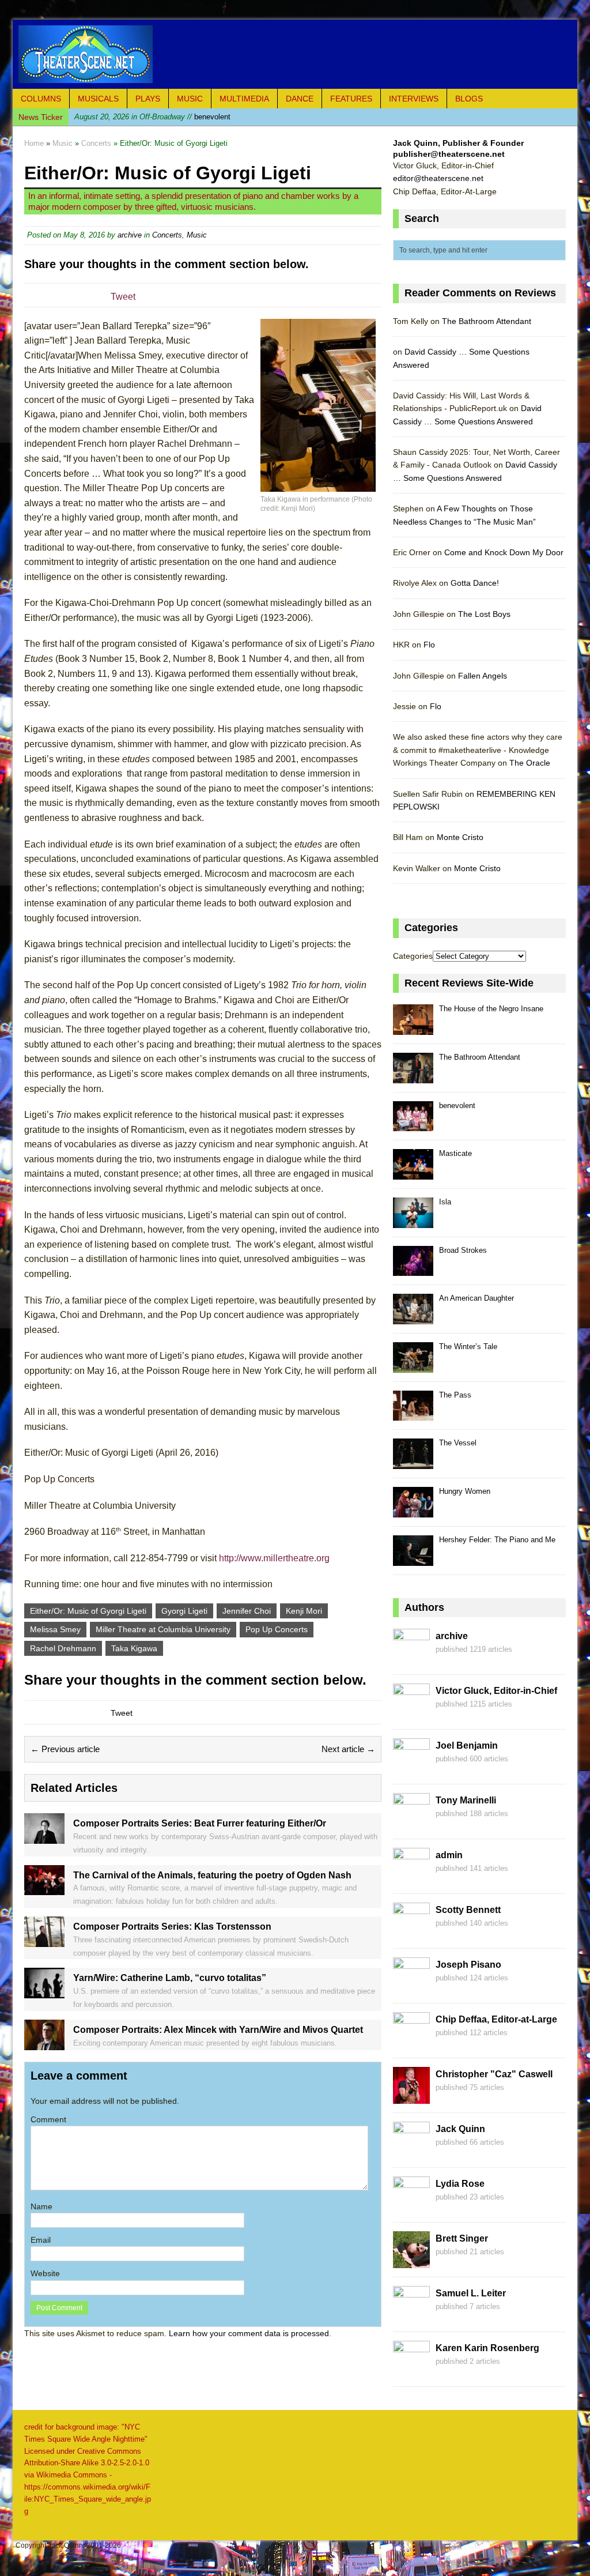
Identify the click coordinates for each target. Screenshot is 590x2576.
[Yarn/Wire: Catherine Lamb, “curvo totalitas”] (44, 1992)
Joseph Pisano (468, 1965)
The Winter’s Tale (468, 1347)
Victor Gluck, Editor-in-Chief (496, 1691)
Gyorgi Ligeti (184, 1611)
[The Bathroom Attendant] (413, 1077)
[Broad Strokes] (413, 1270)
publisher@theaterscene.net (449, 154)
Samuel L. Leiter (471, 2293)
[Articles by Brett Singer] (411, 2262)
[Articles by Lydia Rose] (411, 2207)
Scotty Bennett (468, 1910)
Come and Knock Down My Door (504, 552)
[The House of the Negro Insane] (413, 1028)
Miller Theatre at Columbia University (163, 1629)
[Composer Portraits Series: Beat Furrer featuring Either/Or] (44, 1837)
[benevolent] (413, 1125)
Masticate (455, 1153)
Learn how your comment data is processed (249, 2333)
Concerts (167, 235)
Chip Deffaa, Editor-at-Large (496, 2019)
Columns (41, 99)
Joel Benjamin (467, 1745)
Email (41, 2240)
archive (130, 235)
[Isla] (413, 1221)
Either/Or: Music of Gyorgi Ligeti (88, 1611)
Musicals (98, 99)
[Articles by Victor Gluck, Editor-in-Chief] (411, 1714)
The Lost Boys (484, 614)
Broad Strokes (463, 1250)
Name (41, 2206)
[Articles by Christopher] (411, 2097)
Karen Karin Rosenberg (487, 2348)
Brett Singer (462, 2238)
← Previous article (65, 1749)
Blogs (469, 99)
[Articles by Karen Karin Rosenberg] (411, 2371)
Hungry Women (465, 1491)
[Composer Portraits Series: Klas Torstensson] (44, 1940)
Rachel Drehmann (63, 1648)
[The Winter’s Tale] (413, 1366)
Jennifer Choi (247, 1611)
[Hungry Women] (413, 1511)
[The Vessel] (413, 1462)
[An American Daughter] (413, 1318)
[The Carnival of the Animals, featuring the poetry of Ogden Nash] (44, 1889)
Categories (413, 956)
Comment (48, 2119)
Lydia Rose (460, 2184)
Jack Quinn (460, 2129)
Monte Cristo (460, 837)
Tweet (123, 297)
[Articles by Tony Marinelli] (411, 1824)
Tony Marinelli (466, 1800)
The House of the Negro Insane (491, 1009)
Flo (429, 645)
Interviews (414, 99)
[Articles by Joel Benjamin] (411, 1769)
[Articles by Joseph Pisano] (411, 1988)
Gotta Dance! (475, 583)
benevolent (152, 117)
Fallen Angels (483, 676)
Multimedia (244, 99)
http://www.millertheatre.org (274, 1558)
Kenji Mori (304, 1611)
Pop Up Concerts (277, 1629)
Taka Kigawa (134, 1648)
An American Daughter (476, 1298)
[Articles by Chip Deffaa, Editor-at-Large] (411, 2043)
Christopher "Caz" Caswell (494, 2074)
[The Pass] (413, 1415)
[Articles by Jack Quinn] (411, 2152)
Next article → (348, 1749)
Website (45, 2273)
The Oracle (530, 763)
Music (190, 99)
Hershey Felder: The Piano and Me (497, 1540)
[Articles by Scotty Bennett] (411, 1933)
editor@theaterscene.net (438, 178)
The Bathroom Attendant (487, 321)
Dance (300, 99)
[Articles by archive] (411, 1659)
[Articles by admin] (411, 1878)
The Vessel (458, 1443)
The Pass (455, 1395)
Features (351, 99)
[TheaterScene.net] (295, 54)
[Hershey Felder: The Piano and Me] (413, 1559)
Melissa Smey (55, 1629)
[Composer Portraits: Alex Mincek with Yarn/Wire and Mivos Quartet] (44, 2043)
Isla (445, 1202)
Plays (148, 99)
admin (449, 1855)
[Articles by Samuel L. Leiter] (411, 2317)
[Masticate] (413, 1173)
